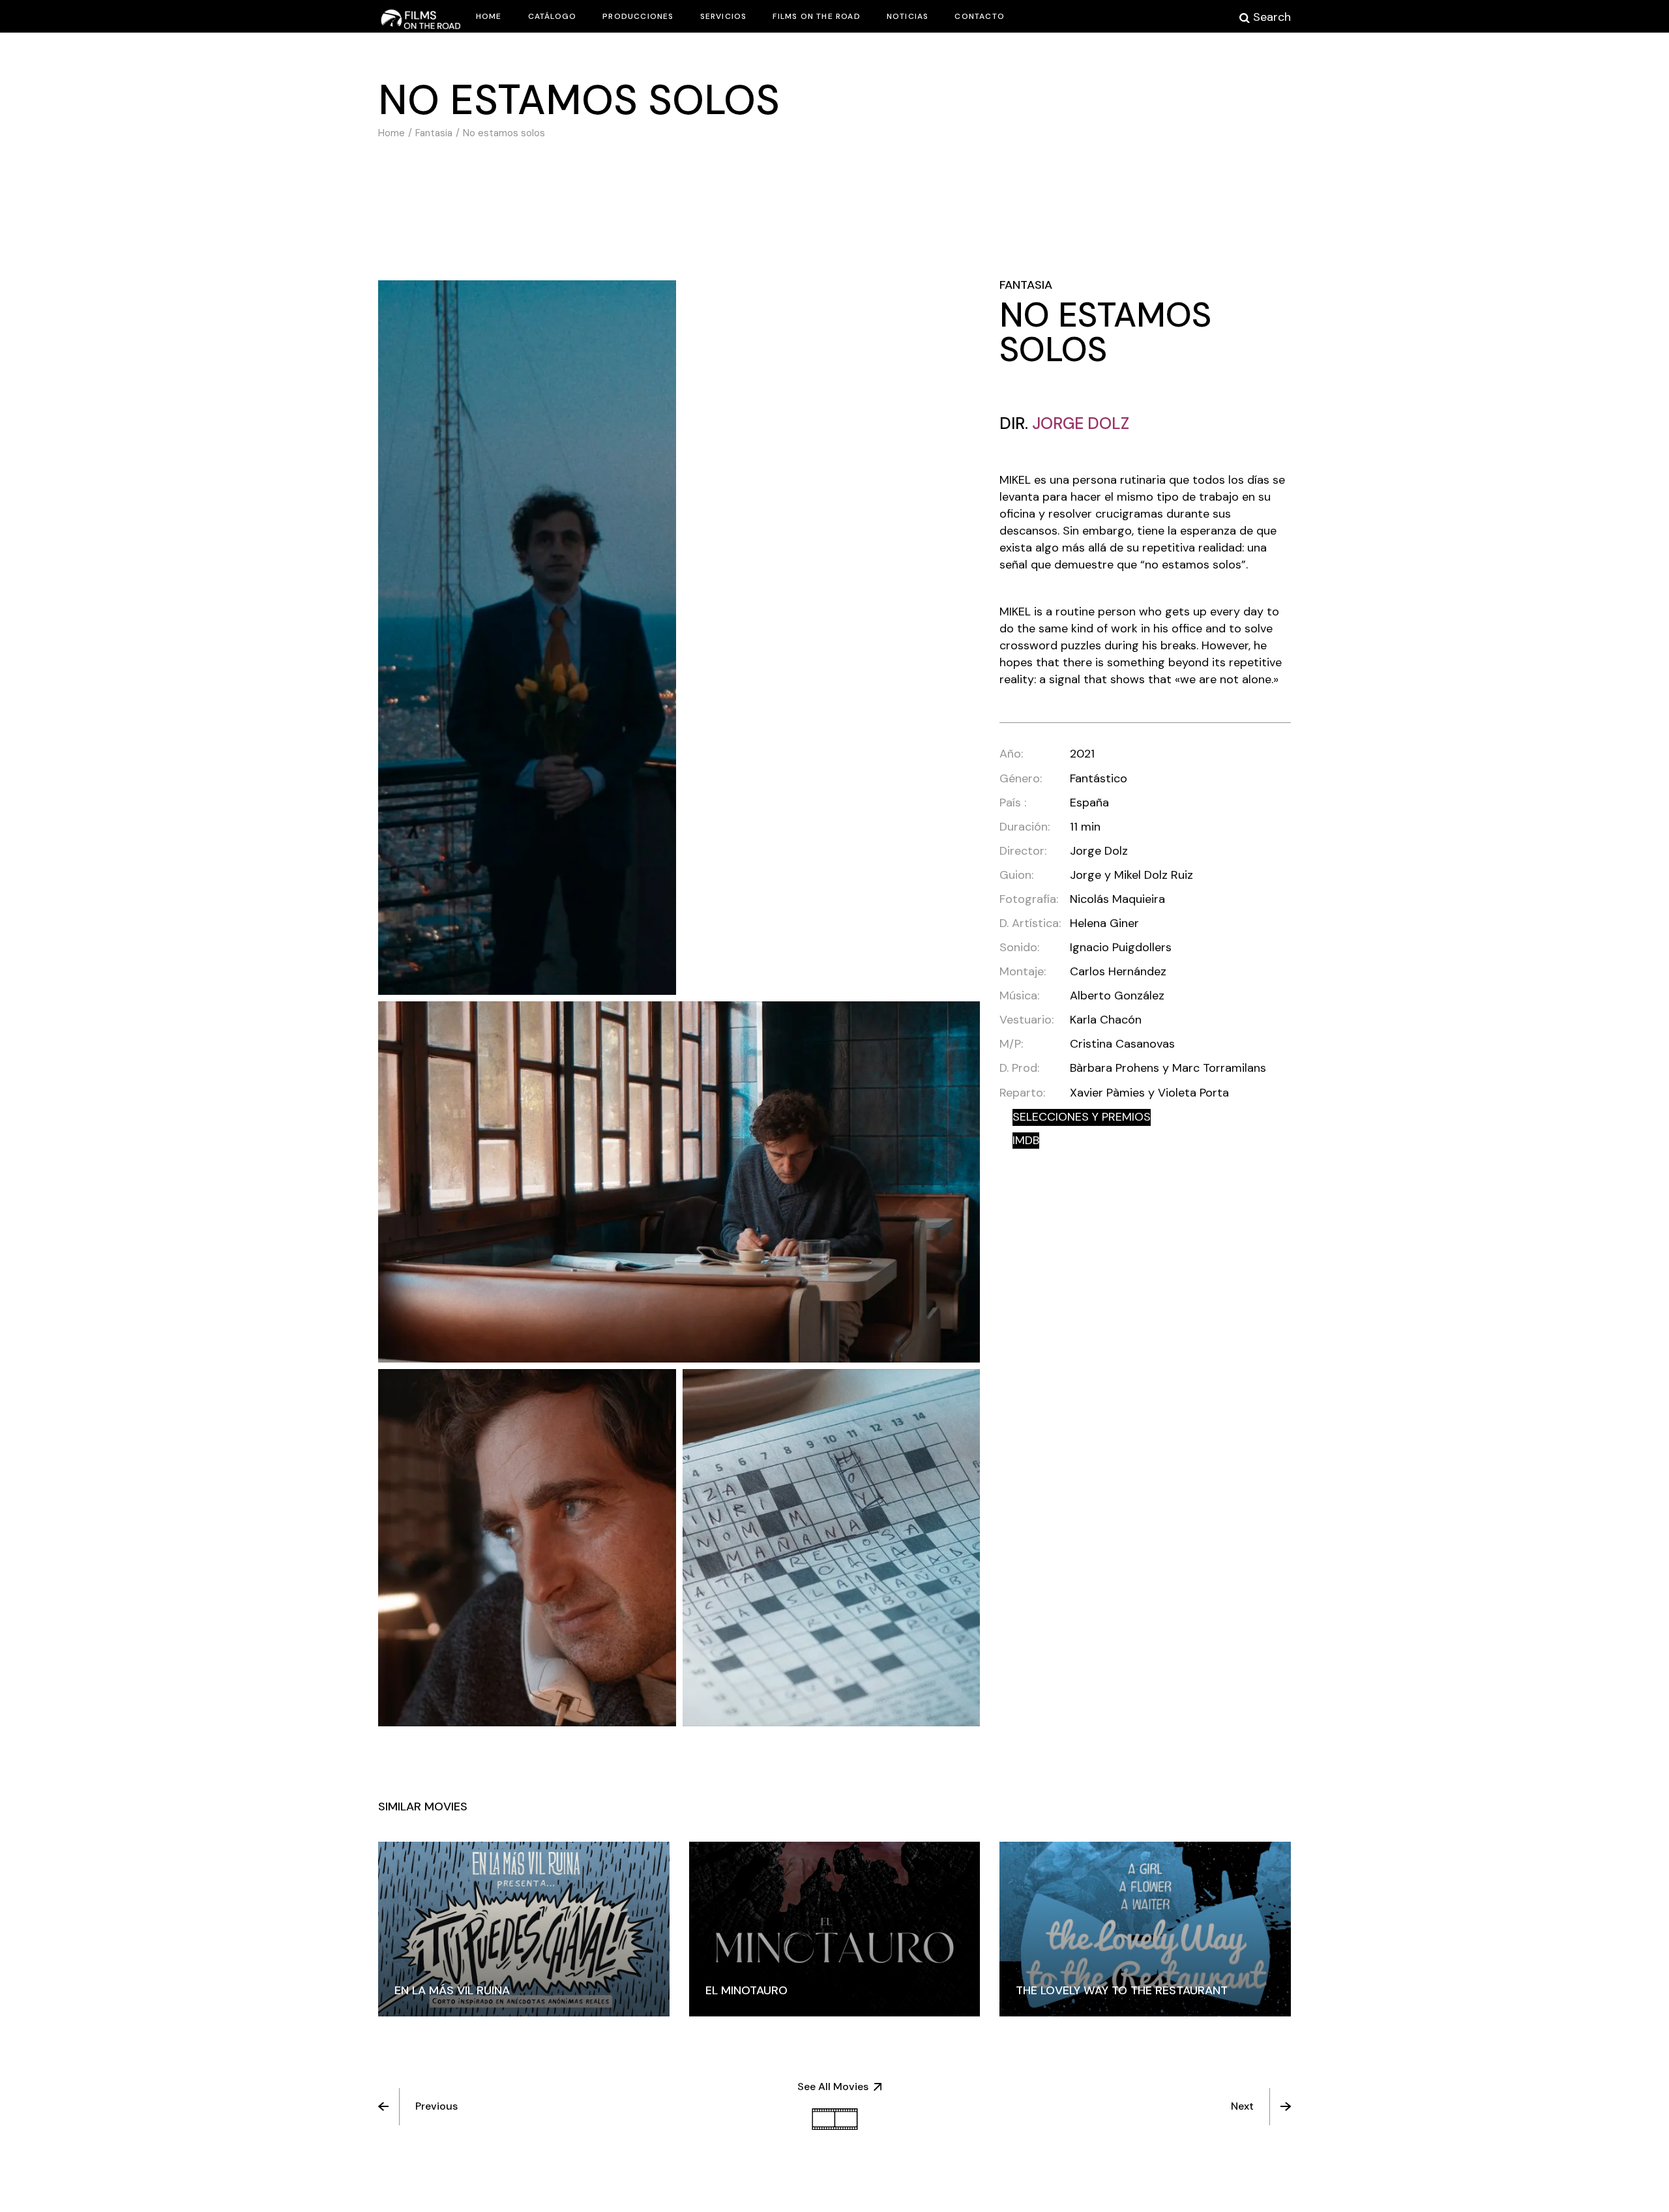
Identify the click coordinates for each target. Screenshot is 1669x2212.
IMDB (1026, 1140)
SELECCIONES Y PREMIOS (1082, 1117)
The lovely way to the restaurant (1122, 1990)
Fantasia (1026, 285)
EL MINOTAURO (746, 1990)
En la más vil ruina (452, 1990)
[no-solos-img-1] (679, 1182)
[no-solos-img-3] (832, 1548)
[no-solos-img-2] (527, 638)
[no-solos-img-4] (527, 1548)
